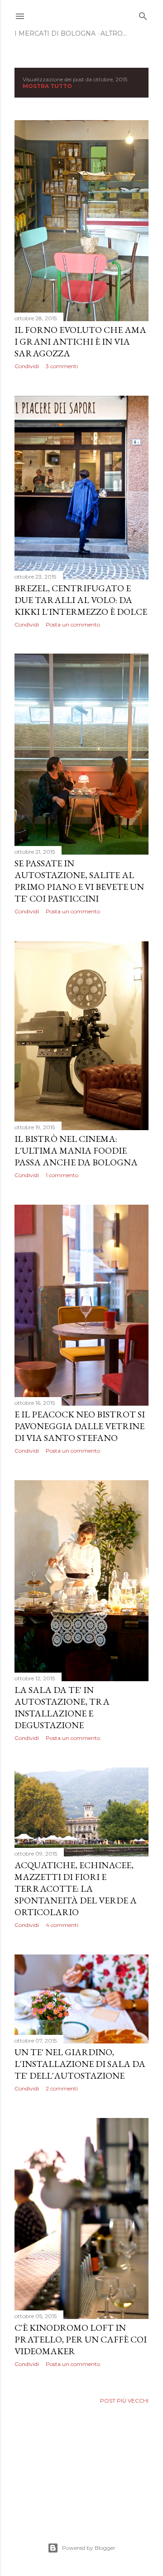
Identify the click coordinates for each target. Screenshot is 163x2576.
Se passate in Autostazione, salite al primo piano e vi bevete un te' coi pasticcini (79, 881)
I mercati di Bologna (55, 33)
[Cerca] (143, 14)
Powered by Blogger (89, 2548)
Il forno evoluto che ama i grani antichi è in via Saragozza (80, 341)
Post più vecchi (124, 2401)
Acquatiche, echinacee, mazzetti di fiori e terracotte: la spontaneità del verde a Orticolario (76, 1889)
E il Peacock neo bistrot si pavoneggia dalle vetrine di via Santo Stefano (80, 1426)
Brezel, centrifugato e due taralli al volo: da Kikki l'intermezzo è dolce (81, 600)
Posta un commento (73, 624)
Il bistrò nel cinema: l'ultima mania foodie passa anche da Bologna (76, 1150)
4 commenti (62, 1925)
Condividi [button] (27, 366)
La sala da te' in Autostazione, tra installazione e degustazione (62, 1707)
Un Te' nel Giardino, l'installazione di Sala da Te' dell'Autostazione (80, 2064)
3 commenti (62, 366)
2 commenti (62, 2088)
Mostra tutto (47, 86)
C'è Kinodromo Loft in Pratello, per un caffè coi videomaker (81, 2339)
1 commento (62, 1175)
